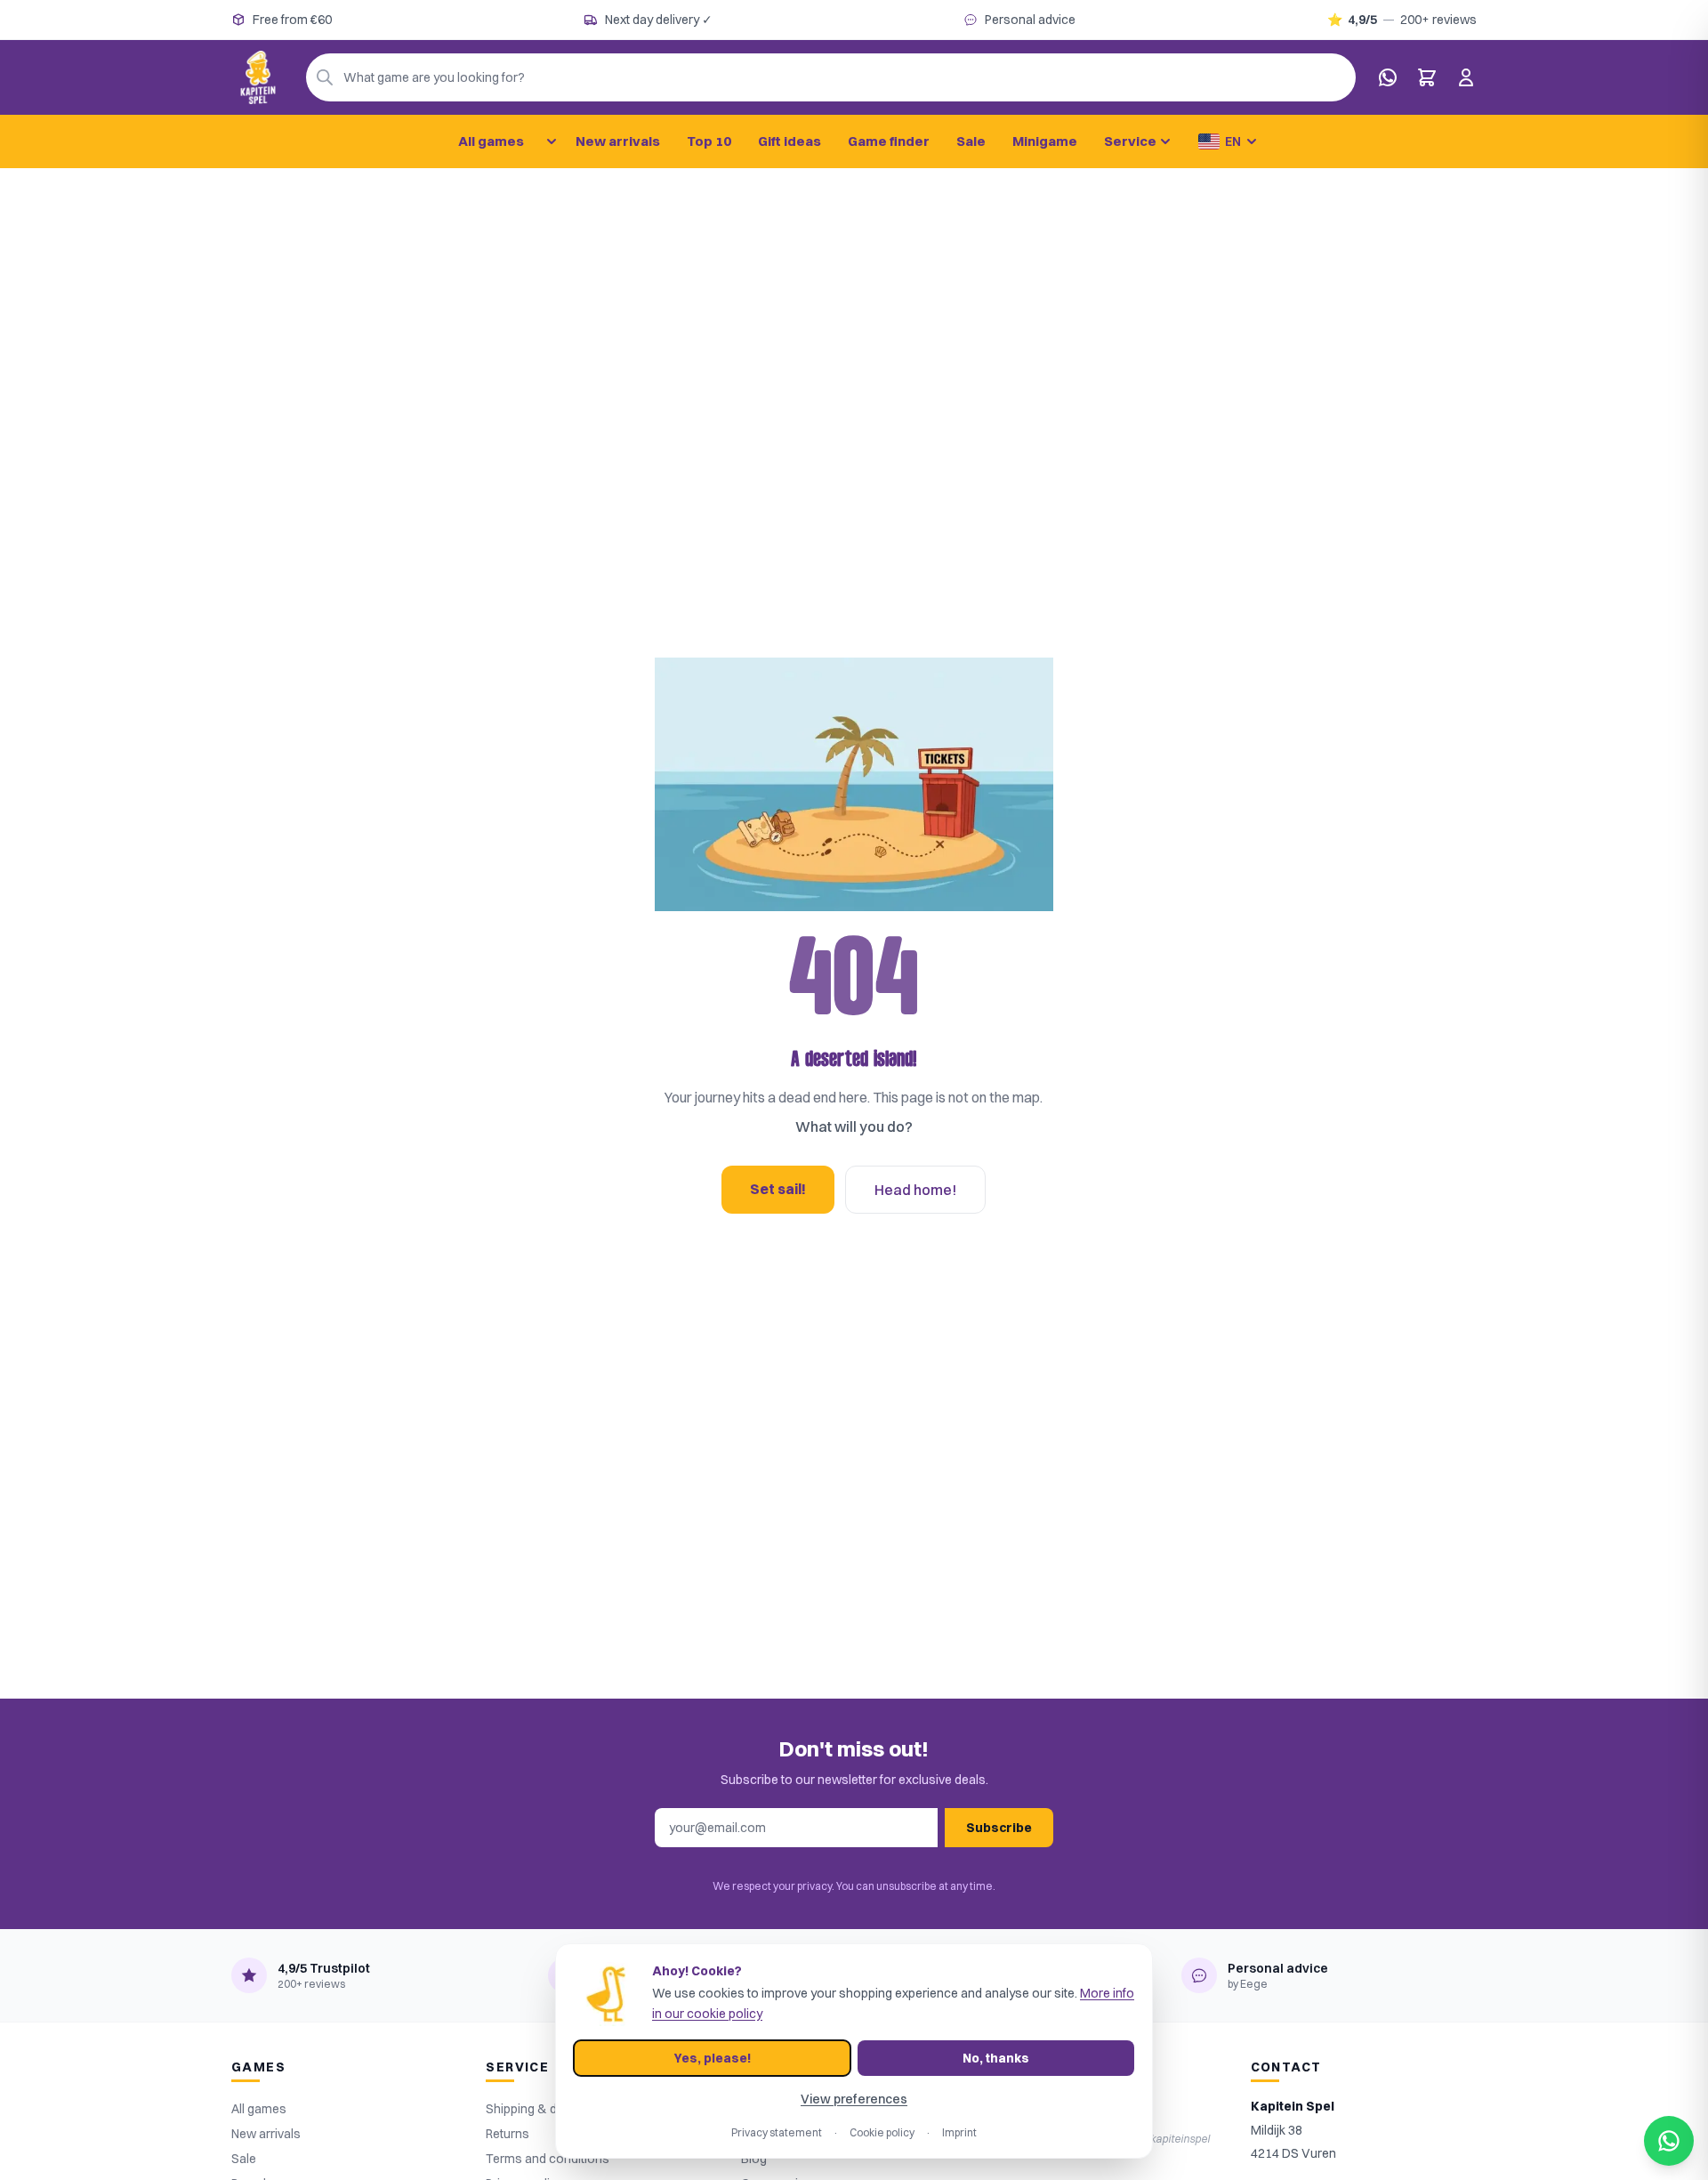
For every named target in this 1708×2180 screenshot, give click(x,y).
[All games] (552, 141)
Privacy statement (777, 2132)
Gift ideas (790, 141)
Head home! (915, 1190)
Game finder (889, 141)
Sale (971, 141)
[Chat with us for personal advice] (1388, 77)
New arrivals (618, 141)
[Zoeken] (325, 77)
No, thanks (996, 2058)
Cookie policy (882, 2132)
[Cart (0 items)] (1427, 77)
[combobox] (831, 77)
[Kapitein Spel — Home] (258, 77)
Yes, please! (713, 2058)
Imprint (959, 2132)
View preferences (854, 2099)
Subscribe (999, 1828)
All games (491, 141)
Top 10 (709, 141)
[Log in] (1466, 77)
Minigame (1045, 141)
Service (1130, 141)
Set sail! (778, 1189)
